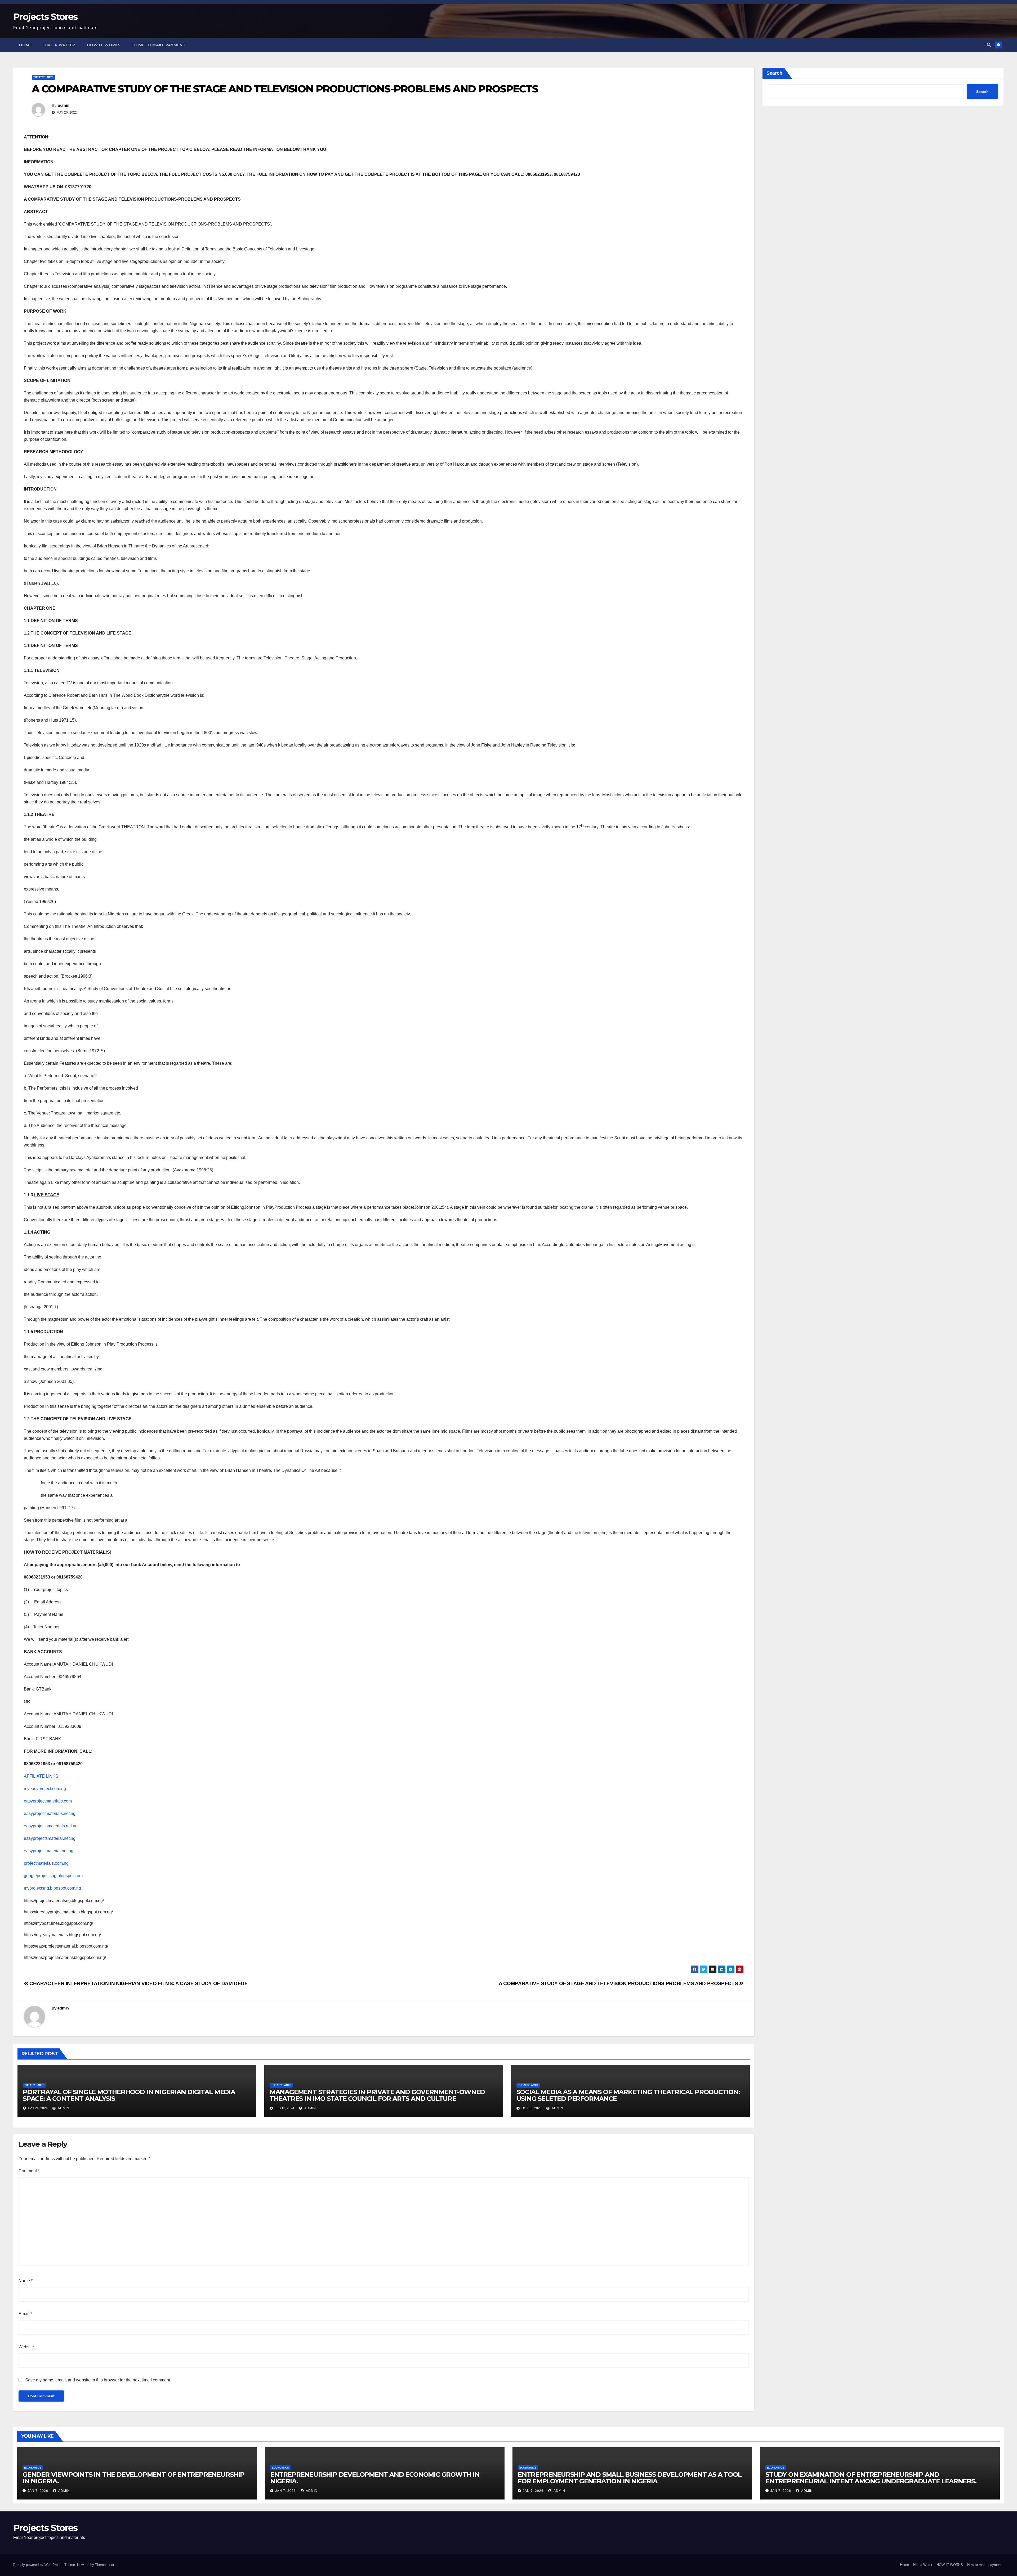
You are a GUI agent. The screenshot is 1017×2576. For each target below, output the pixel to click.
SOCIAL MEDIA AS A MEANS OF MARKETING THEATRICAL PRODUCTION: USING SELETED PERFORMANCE (628, 2095)
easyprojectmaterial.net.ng (49, 1851)
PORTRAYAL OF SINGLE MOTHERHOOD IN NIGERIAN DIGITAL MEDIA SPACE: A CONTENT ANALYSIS (129, 2095)
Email (25, 2314)
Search (774, 73)
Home (25, 45)
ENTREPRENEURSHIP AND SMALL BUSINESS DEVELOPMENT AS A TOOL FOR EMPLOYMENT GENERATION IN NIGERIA (630, 2478)
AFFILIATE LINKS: (42, 1776)
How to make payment (159, 45)
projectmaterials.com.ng (46, 1863)
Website (26, 2347)
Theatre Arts (43, 77)
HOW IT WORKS (104, 45)
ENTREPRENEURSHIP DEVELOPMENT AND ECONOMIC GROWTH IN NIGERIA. (375, 2478)
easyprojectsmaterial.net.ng (50, 1838)
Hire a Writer (59, 45)
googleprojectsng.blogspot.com (53, 1876)
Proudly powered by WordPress (38, 2565)
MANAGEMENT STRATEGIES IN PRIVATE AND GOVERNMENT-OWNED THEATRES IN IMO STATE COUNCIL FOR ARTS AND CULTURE (377, 2095)
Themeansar (104, 2565)
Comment (29, 2171)
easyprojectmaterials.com (48, 1801)
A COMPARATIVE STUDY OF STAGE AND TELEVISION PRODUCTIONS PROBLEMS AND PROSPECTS (619, 1983)
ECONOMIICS (33, 2468)
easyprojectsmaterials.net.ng (51, 1826)
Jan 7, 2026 (38, 2491)
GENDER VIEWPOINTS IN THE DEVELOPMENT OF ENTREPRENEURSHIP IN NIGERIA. (133, 2478)
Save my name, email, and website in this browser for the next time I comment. (98, 2380)
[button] (989, 45)
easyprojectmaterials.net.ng (50, 1813)
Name (26, 2281)
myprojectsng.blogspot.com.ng (52, 1888)
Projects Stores (45, 17)
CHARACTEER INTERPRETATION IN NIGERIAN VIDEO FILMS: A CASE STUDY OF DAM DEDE (138, 1983)
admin (64, 105)
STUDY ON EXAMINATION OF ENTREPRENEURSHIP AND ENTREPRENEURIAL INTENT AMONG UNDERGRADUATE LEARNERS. (871, 2478)
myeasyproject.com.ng (45, 1789)
